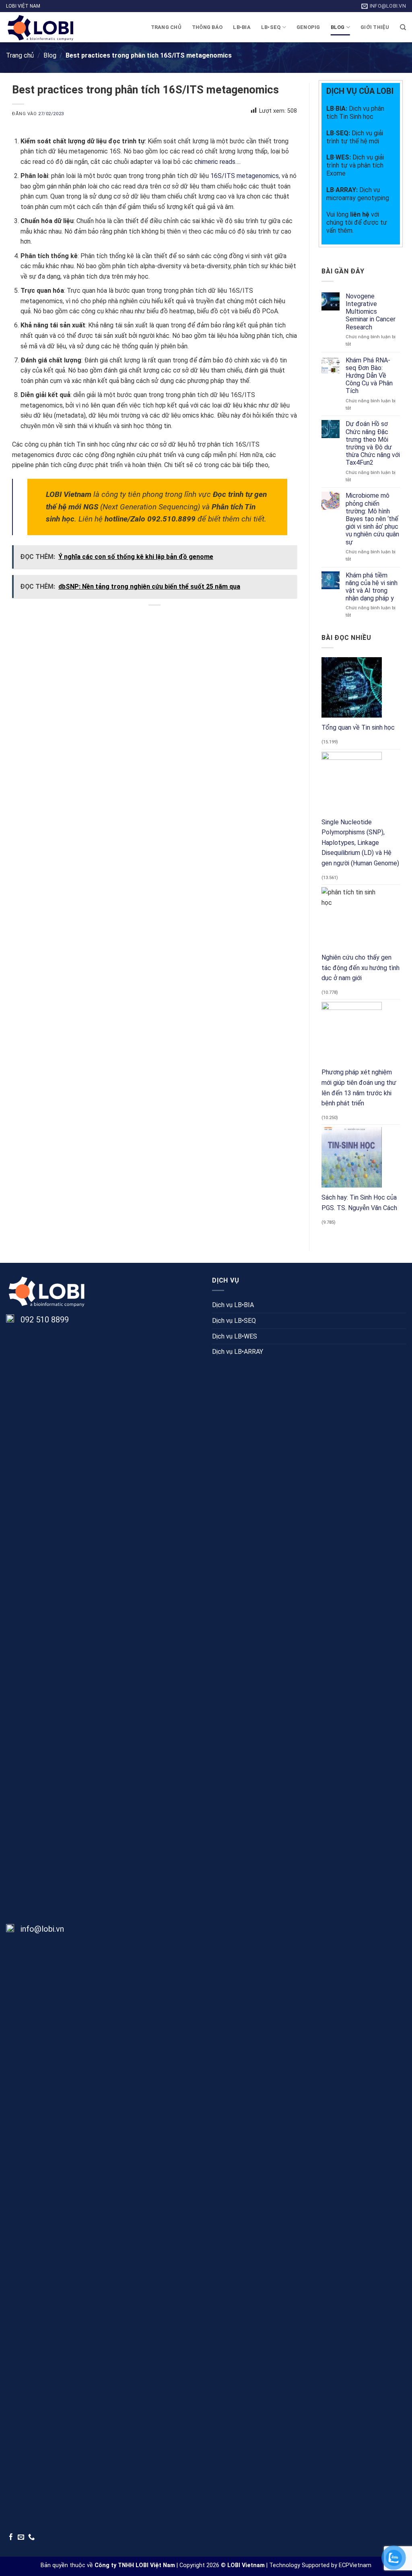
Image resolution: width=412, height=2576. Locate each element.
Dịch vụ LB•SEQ (234, 1321)
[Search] (403, 27)
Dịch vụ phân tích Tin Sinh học (355, 113)
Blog (338, 27)
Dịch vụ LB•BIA (233, 1305)
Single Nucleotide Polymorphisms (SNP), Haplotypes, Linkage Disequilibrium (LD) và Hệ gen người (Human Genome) (360, 843)
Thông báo (207, 27)
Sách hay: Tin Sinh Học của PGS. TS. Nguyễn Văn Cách (359, 1203)
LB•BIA (242, 27)
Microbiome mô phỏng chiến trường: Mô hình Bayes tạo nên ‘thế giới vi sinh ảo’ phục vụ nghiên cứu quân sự (372, 519)
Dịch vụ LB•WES (235, 1336)
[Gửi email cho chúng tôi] (21, 2537)
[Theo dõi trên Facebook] (11, 2537)
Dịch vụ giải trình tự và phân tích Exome (355, 165)
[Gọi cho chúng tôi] (32, 2537)
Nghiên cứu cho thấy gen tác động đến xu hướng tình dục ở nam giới (360, 968)
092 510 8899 (45, 1320)
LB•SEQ (271, 27)
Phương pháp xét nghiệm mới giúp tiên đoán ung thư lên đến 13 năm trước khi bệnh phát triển (359, 1088)
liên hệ (360, 214)
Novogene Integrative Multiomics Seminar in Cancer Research (371, 312)
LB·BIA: (338, 109)
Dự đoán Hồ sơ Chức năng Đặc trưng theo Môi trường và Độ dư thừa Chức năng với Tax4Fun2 (373, 444)
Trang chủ (166, 27)
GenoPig (308, 27)
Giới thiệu (375, 27)
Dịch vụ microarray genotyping (358, 194)
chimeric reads (215, 162)
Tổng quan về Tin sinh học (358, 727)
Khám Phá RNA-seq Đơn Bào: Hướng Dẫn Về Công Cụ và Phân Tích (369, 376)
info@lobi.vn (42, 1929)
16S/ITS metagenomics (245, 176)
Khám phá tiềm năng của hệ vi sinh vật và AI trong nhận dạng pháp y (372, 587)
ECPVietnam (355, 2565)
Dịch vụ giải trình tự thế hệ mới (355, 137)
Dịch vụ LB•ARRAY (238, 1352)
